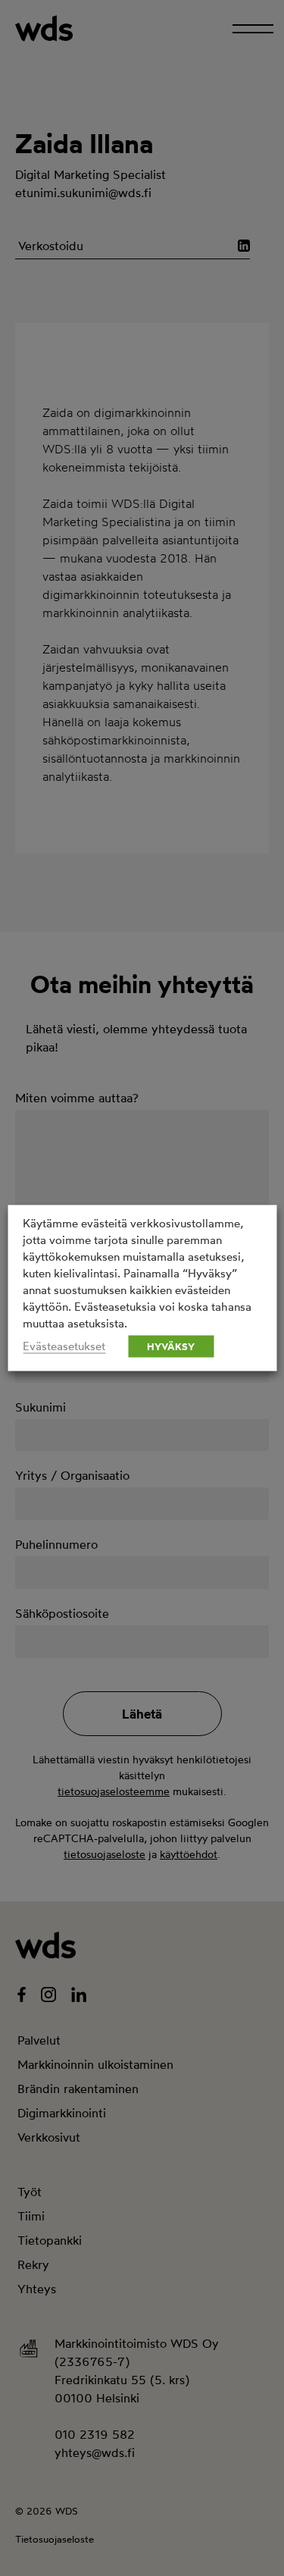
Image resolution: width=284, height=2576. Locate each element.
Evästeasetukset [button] (64, 1346)
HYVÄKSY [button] (171, 1346)
